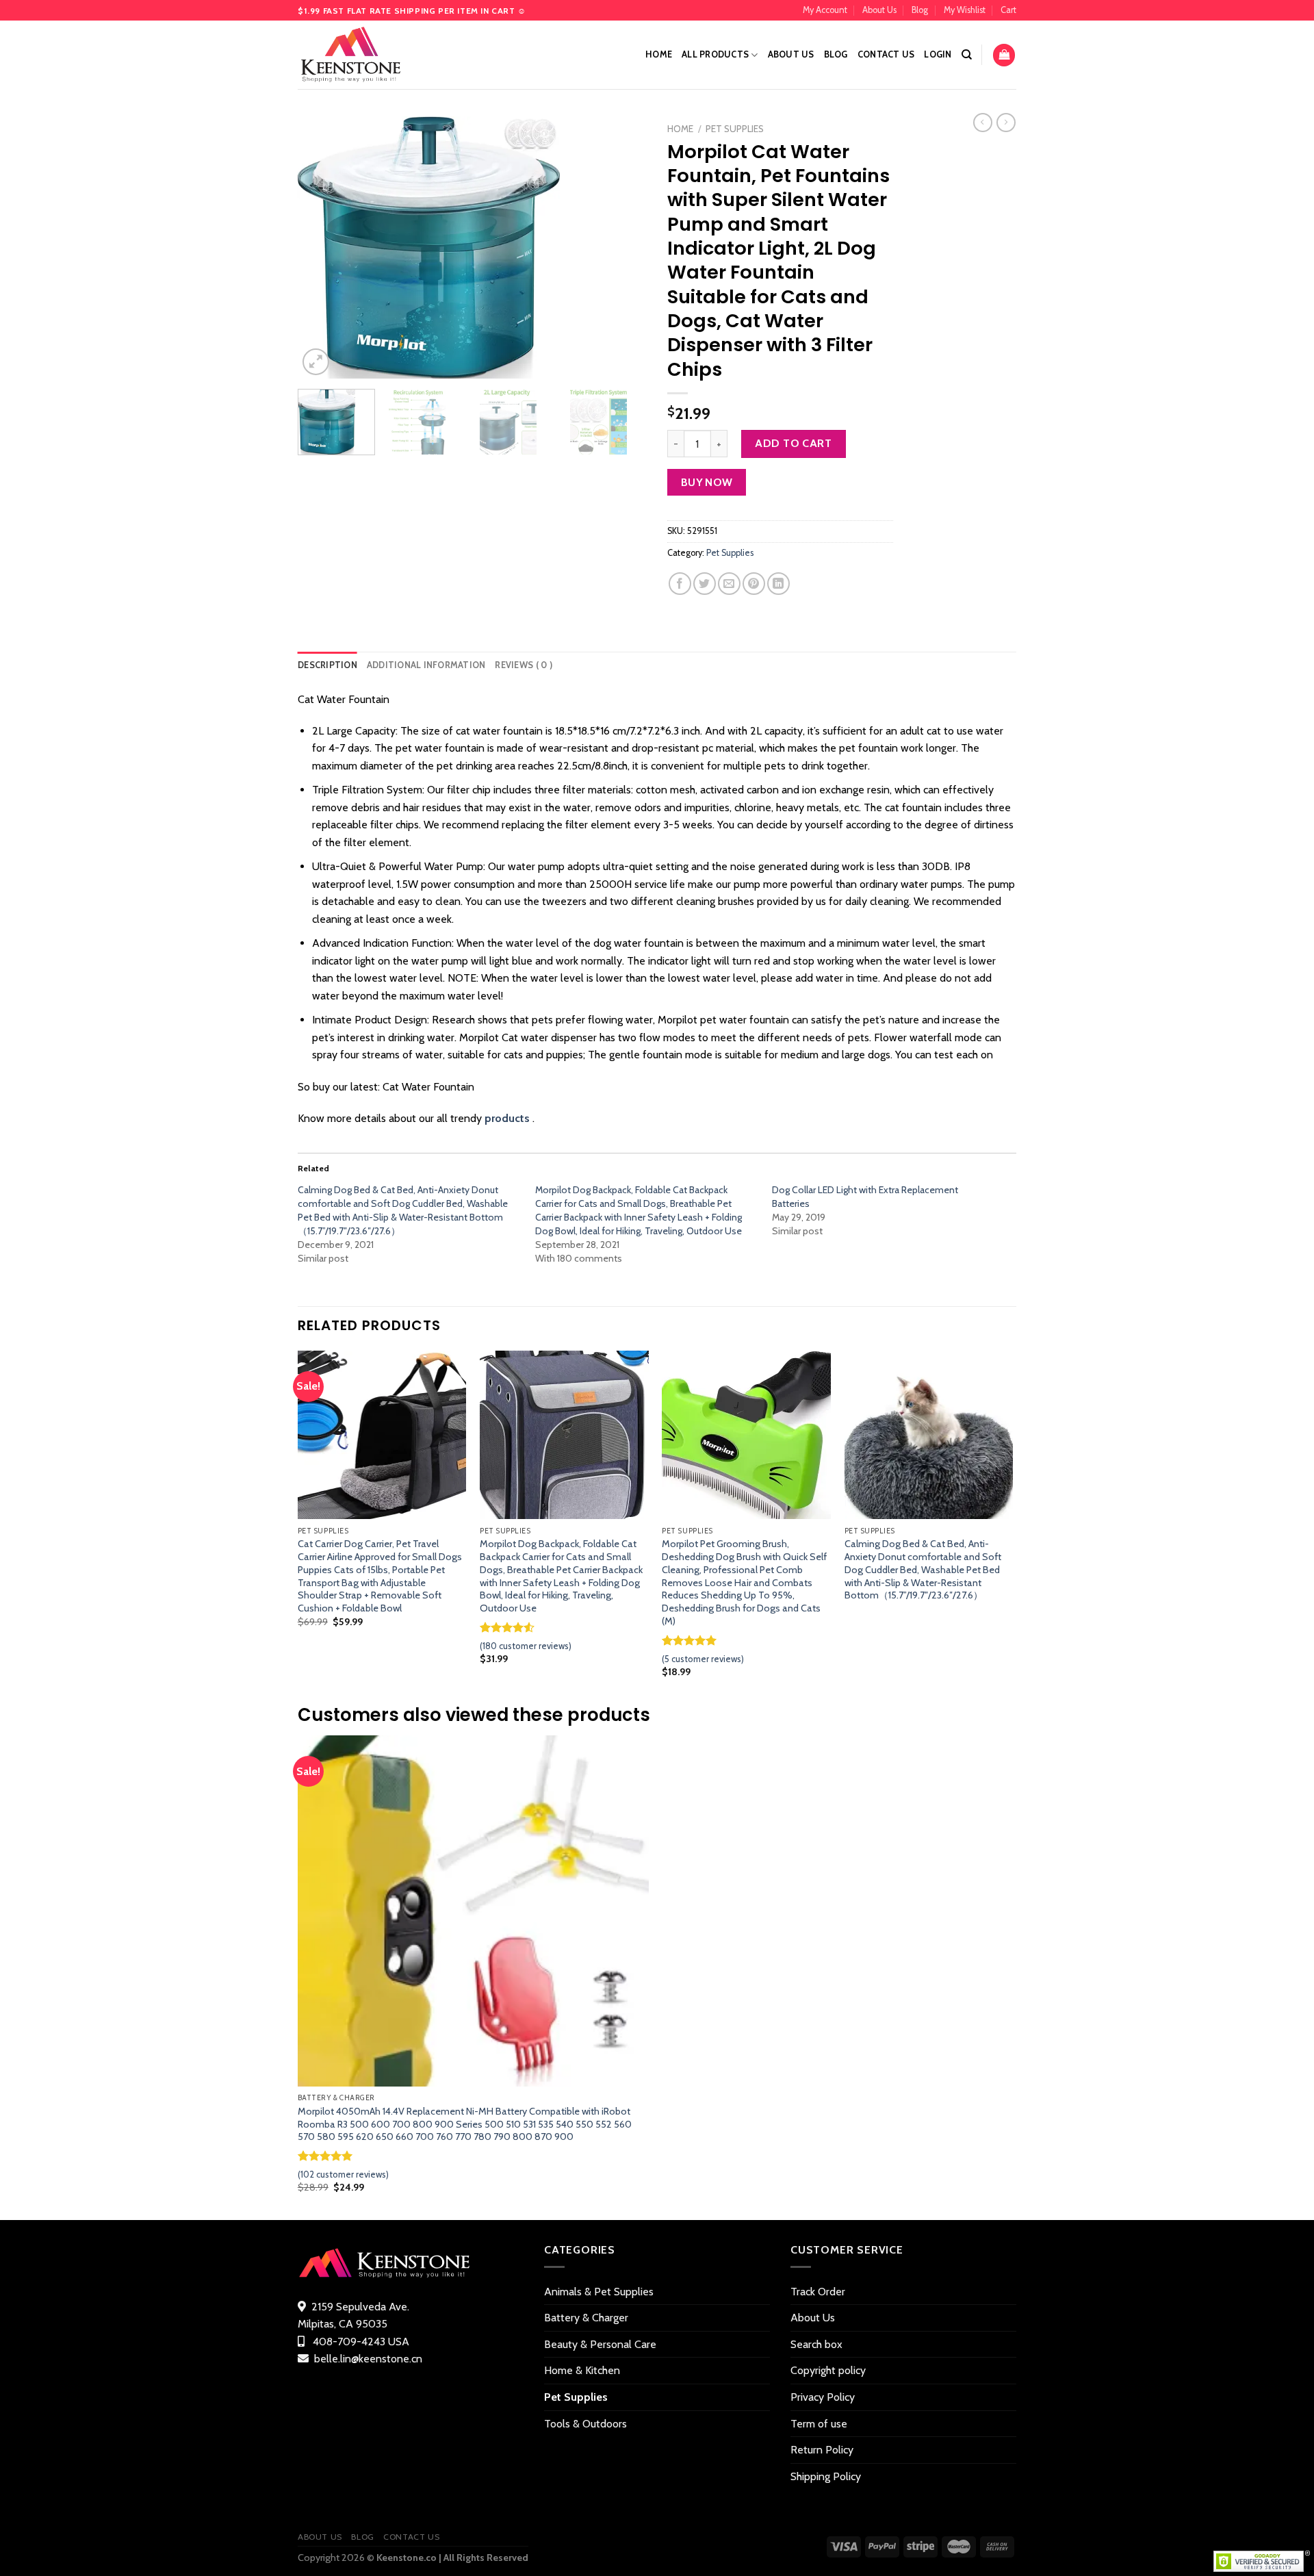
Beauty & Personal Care (600, 2344)
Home (659, 54)
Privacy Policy (823, 2397)
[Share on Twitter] (705, 584)
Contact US (886, 54)
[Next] (623, 247)
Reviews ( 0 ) (523, 665)
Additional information (426, 665)
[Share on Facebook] (680, 584)
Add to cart (793, 443)
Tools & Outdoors (585, 2424)
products (507, 1118)
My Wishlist (965, 10)
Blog (920, 10)
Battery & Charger (586, 2318)
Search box (816, 2344)
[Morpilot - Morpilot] (366, 55)
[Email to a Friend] (729, 584)
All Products (715, 54)
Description (327, 665)
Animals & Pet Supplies (599, 2292)
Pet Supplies (735, 129)
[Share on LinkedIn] (778, 584)
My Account (825, 10)
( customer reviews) (526, 1646)
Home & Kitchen (582, 2370)
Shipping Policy (826, 2476)
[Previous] (322, 247)
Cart (1008, 10)
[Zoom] (316, 362)
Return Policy (822, 2450)
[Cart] (1004, 55)
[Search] (967, 55)
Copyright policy (828, 2370)
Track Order (818, 2292)
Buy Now (707, 482)
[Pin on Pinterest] (754, 584)
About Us (879, 10)
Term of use (819, 2424)
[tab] (327, 665)
